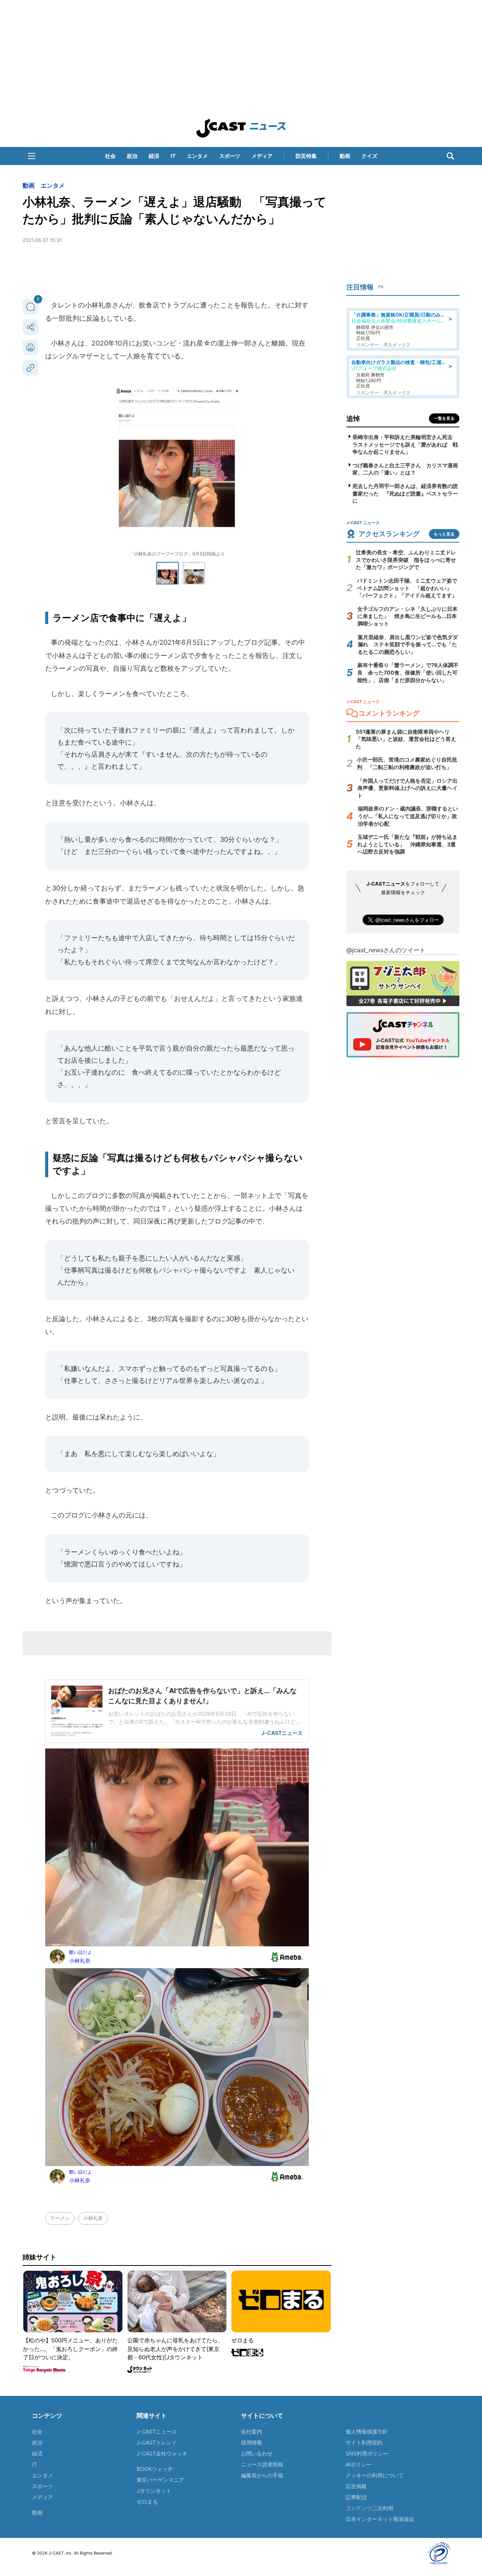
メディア (262, 156)
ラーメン (60, 2218)
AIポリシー (359, 2464)
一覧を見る (444, 418)
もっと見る (444, 534)
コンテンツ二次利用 (369, 2508)
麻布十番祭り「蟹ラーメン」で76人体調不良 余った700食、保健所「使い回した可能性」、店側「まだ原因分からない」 (408, 672)
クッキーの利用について (375, 2475)
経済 (154, 156)
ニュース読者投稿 (262, 2464)
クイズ (369, 156)
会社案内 (252, 2431)
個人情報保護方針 (367, 2431)
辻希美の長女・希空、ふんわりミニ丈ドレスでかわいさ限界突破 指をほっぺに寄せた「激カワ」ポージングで (406, 560)
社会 (110, 156)
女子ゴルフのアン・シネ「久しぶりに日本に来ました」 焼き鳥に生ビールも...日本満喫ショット (407, 616)
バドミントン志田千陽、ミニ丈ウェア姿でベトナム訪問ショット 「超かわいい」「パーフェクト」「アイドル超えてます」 (407, 588)
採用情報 (252, 2442)
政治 (132, 156)
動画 (345, 156)
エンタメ (197, 156)
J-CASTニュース (157, 2431)
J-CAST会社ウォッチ (162, 2453)
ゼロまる (147, 2502)
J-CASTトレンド (157, 2442)
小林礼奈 (93, 2218)
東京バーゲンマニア (160, 2480)
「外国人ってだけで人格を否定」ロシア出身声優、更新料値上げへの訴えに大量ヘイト (407, 788)
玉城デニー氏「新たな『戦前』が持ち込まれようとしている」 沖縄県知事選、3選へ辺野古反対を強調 (407, 844)
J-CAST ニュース (241, 128)
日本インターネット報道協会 (380, 2519)
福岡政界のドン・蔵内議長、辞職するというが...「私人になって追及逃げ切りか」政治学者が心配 (408, 816)
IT (173, 156)
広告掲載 (356, 2486)
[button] (32, 156)
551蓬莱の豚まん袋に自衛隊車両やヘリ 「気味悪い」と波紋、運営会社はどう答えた (406, 739)
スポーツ (230, 156)
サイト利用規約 (364, 2442)
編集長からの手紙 (262, 2475)
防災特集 (306, 156)
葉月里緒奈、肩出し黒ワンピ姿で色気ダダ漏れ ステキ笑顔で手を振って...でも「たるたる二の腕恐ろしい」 (408, 644)
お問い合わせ (257, 2453)
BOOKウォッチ (155, 2469)
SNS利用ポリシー (367, 2453)
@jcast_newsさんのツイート (386, 950)
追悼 (353, 418)
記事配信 (356, 2497)
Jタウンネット (154, 2491)
